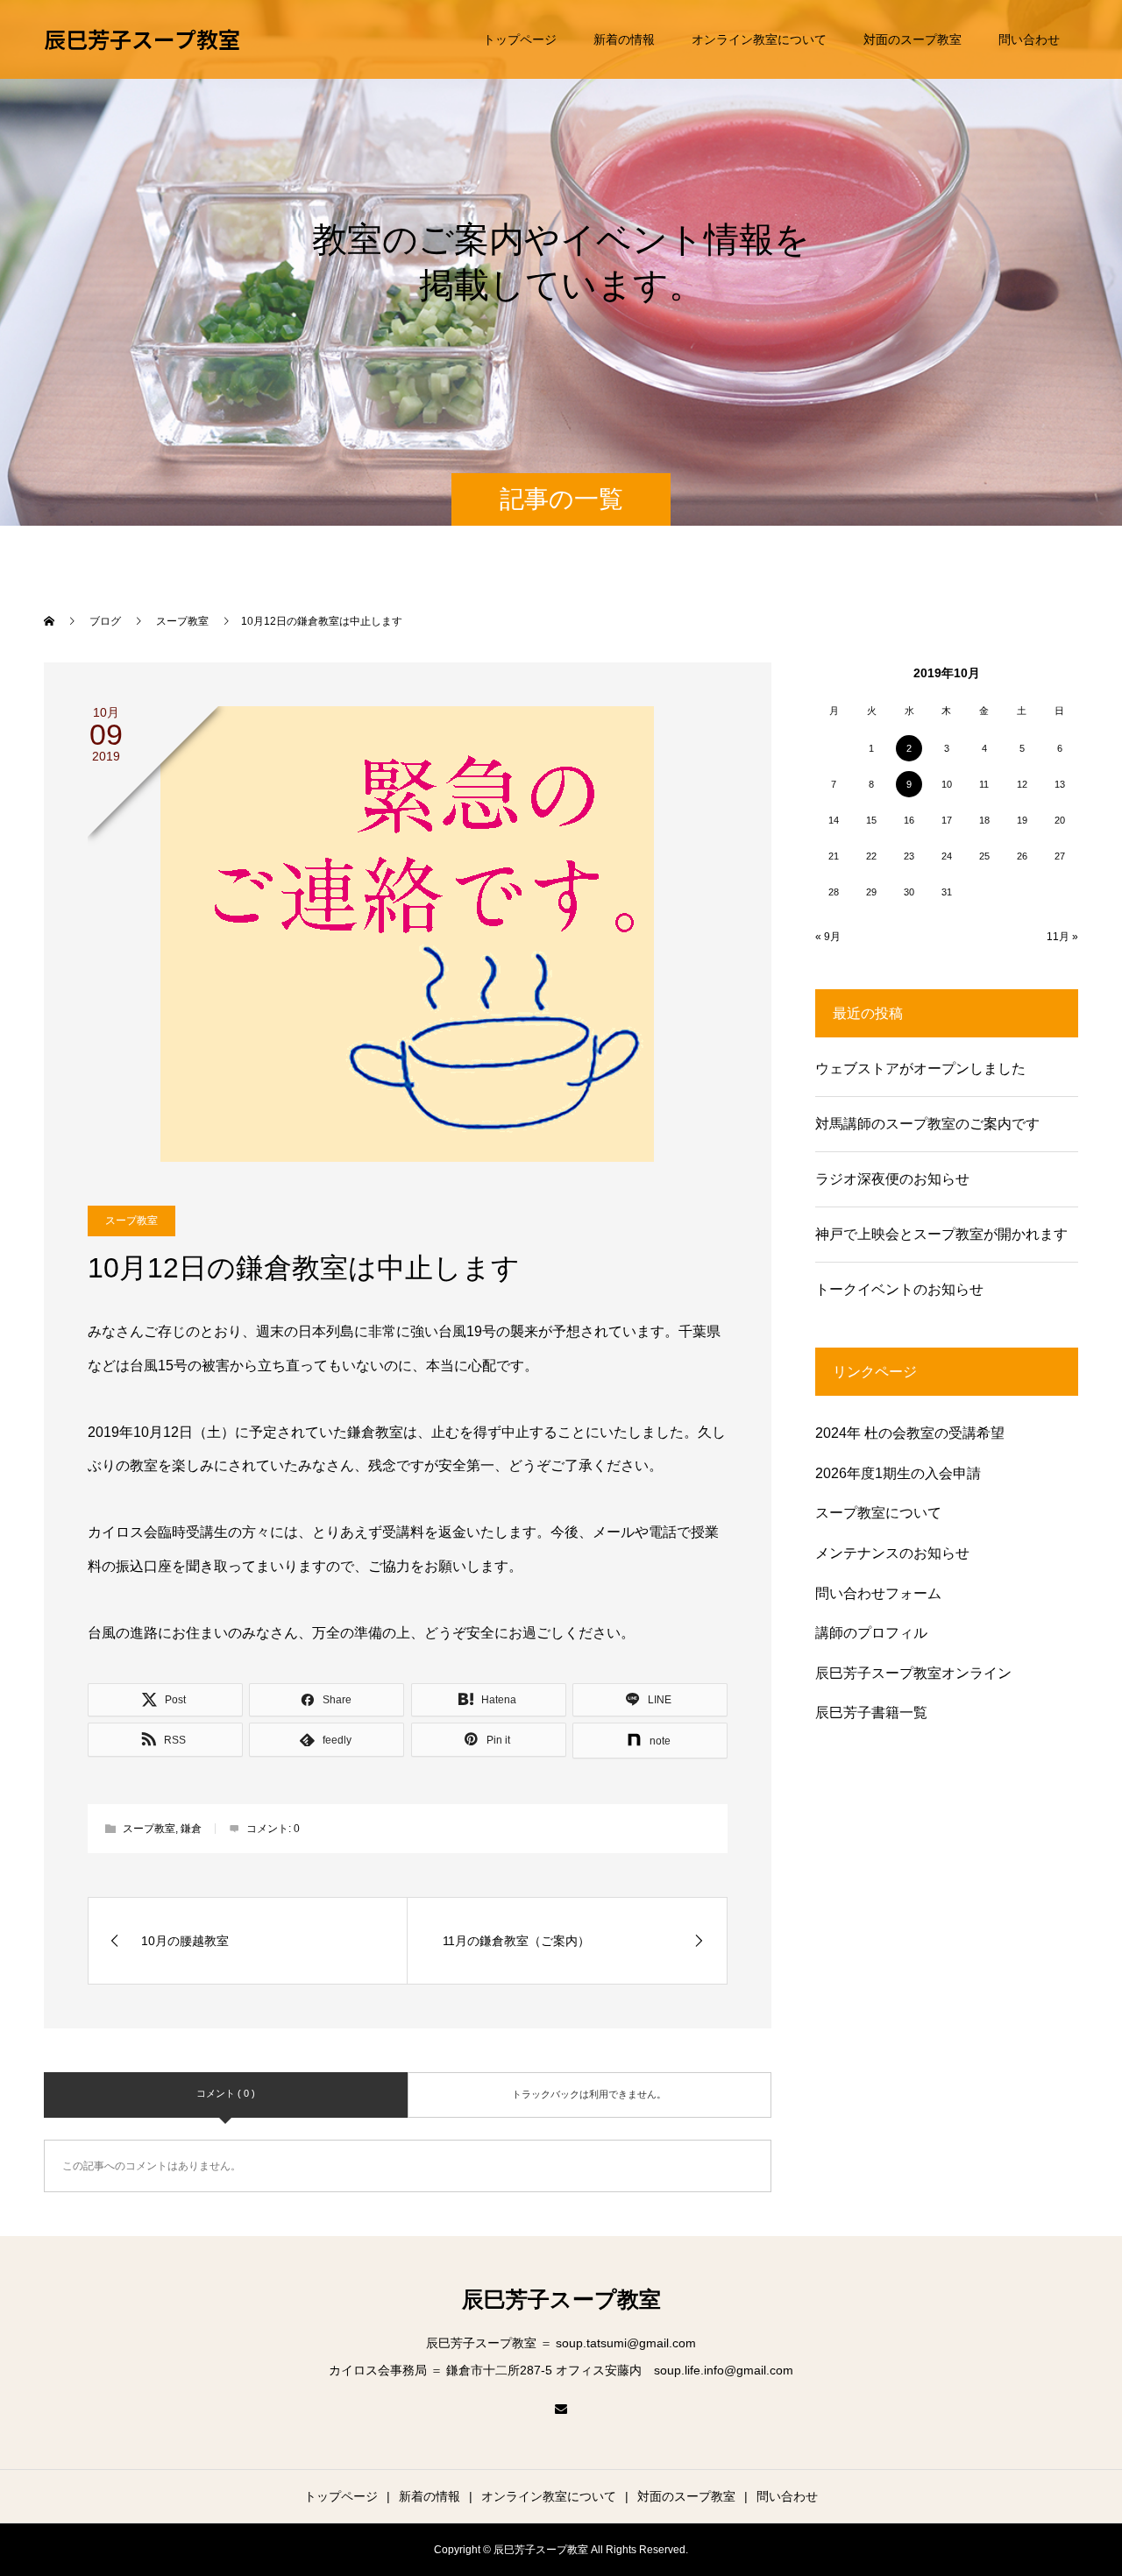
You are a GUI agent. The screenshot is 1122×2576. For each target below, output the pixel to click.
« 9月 (828, 937)
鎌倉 (191, 1829)
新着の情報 (624, 39)
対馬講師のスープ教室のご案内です (927, 1124)
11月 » (1062, 937)
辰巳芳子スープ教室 (142, 39)
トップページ (520, 39)
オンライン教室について (759, 39)
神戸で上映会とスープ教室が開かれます (941, 1234)
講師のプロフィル (871, 1633)
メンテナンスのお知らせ (892, 1553)
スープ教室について (878, 1513)
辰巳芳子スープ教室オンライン (913, 1673)
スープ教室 (131, 1221)
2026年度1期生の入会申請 (898, 1473)
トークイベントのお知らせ (899, 1289)
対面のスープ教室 (913, 39)
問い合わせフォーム (878, 1593)
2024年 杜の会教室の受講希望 (910, 1433)
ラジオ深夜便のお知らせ (892, 1179)
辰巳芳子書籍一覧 (871, 1713)
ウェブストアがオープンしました (920, 1069)
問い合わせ (1029, 39)
